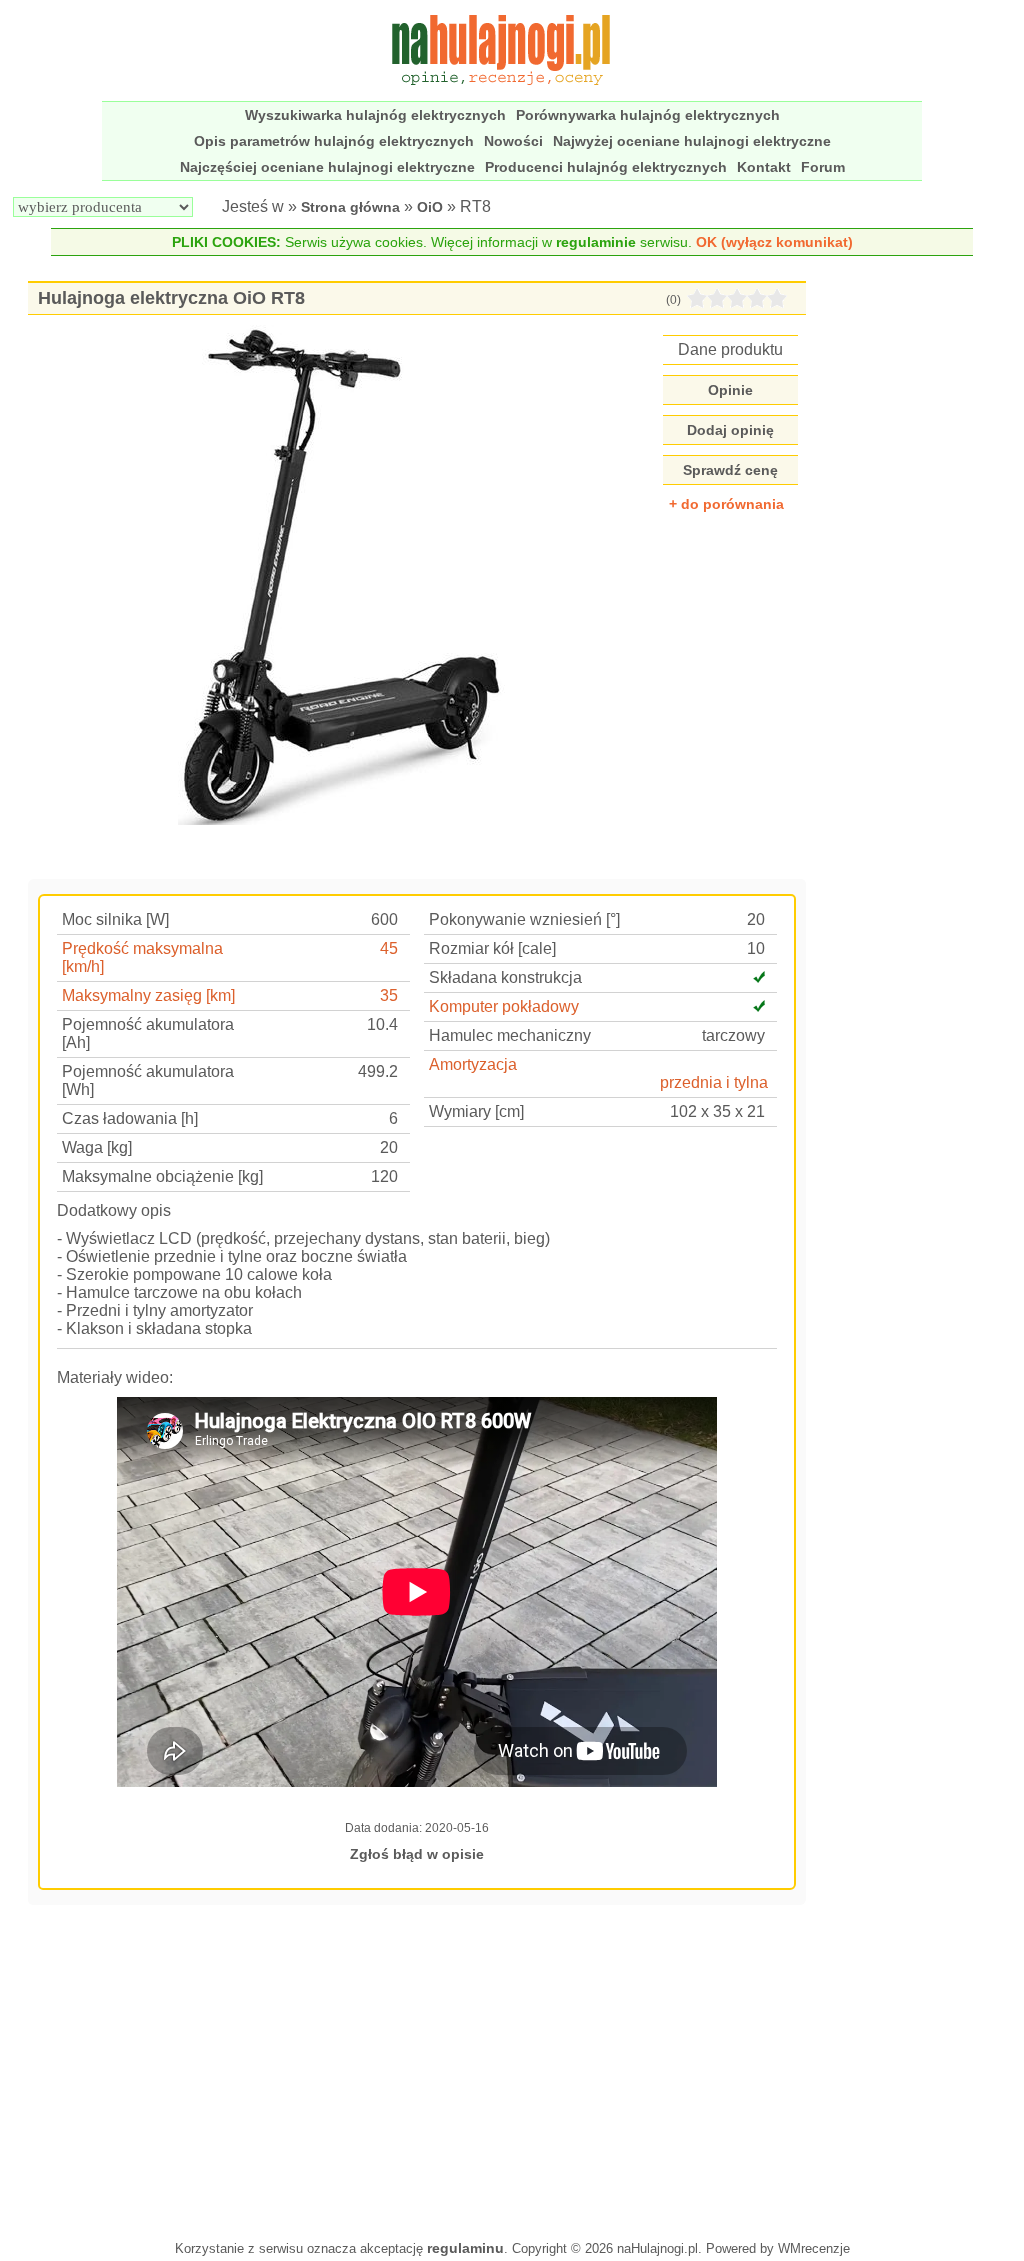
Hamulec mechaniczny (510, 1035)
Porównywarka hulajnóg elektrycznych (648, 115)
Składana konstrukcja (505, 977)
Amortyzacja (473, 1064)
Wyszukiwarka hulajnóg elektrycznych (375, 115)
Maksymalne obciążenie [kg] (162, 1176)
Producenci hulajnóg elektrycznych (606, 167)
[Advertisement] (417, 2070)
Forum (823, 167)
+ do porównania (726, 504)
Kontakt (764, 167)
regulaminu (465, 2248)
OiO (430, 207)
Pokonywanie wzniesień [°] (524, 919)
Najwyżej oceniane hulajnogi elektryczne (692, 141)
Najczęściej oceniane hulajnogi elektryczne (327, 167)
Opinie (730, 390)
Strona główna (350, 207)
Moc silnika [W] (115, 919)
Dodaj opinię (730, 430)
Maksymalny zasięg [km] (148, 995)
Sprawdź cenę (730, 470)
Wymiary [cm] (476, 1111)
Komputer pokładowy (504, 1006)
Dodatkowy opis (114, 1210)
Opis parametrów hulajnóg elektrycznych (334, 141)
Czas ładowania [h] (130, 1118)
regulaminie (596, 242)
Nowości (513, 141)
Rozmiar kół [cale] (492, 948)
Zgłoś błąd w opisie (417, 1854)
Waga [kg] (97, 1147)
